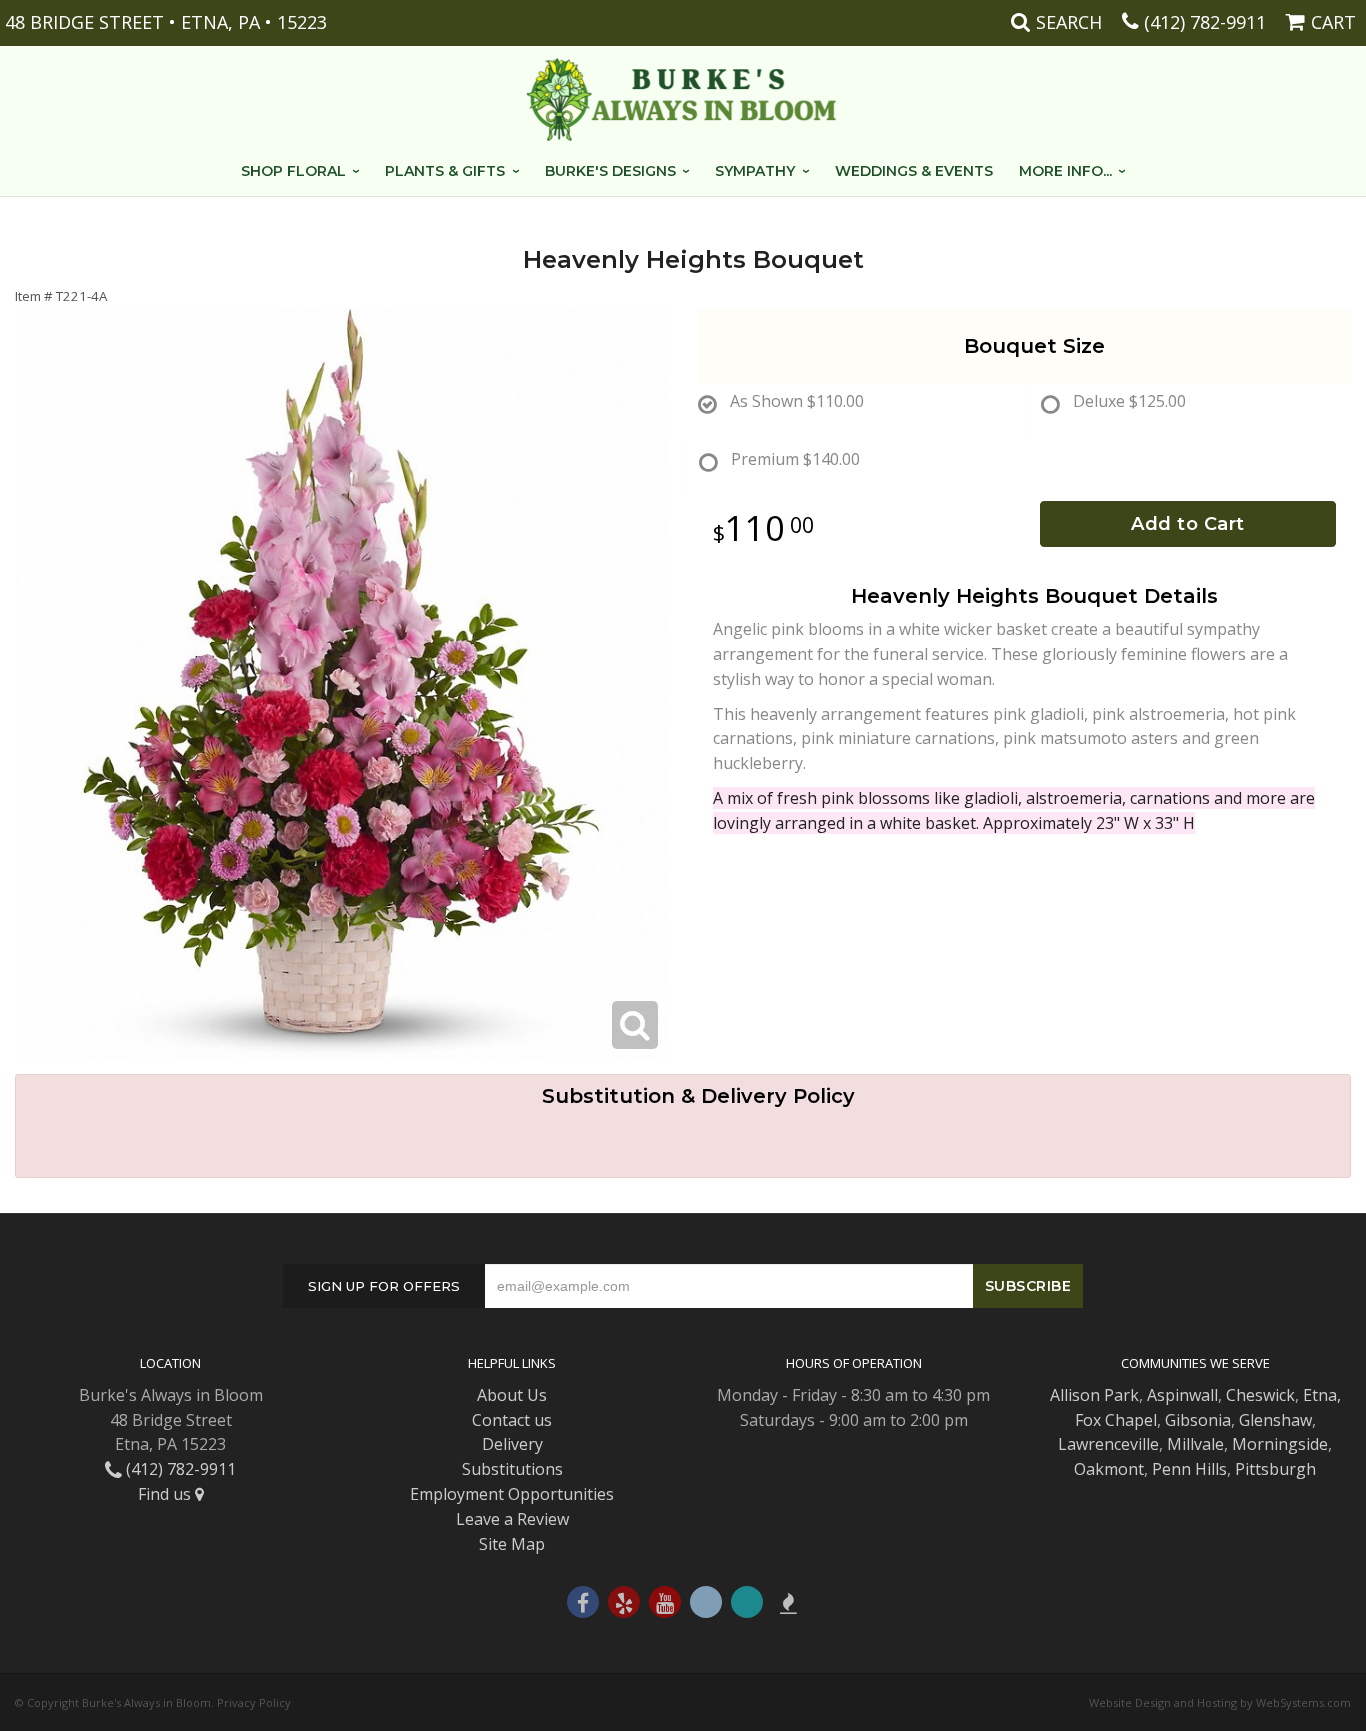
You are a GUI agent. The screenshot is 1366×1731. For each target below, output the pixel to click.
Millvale (1195, 1444)
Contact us (512, 1420)
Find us (166, 1494)
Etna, (1322, 1395)
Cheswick (1260, 1395)
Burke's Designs (610, 171)
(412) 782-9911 (1205, 22)
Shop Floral (293, 171)
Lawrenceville (1108, 1444)
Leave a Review (512, 1519)
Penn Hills (1189, 1469)
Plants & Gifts (445, 171)
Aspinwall (1182, 1395)
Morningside (1280, 1444)
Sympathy (755, 171)
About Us (512, 1395)
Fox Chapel (1116, 1420)
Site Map (512, 1544)
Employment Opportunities (512, 1494)
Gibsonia (1198, 1420)
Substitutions (512, 1469)
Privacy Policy (254, 1702)
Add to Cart (1188, 524)
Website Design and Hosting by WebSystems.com (1220, 1702)
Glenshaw (1275, 1420)
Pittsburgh (1275, 1469)
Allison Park (1094, 1395)
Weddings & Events (914, 171)
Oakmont (1109, 1469)
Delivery (512, 1444)
